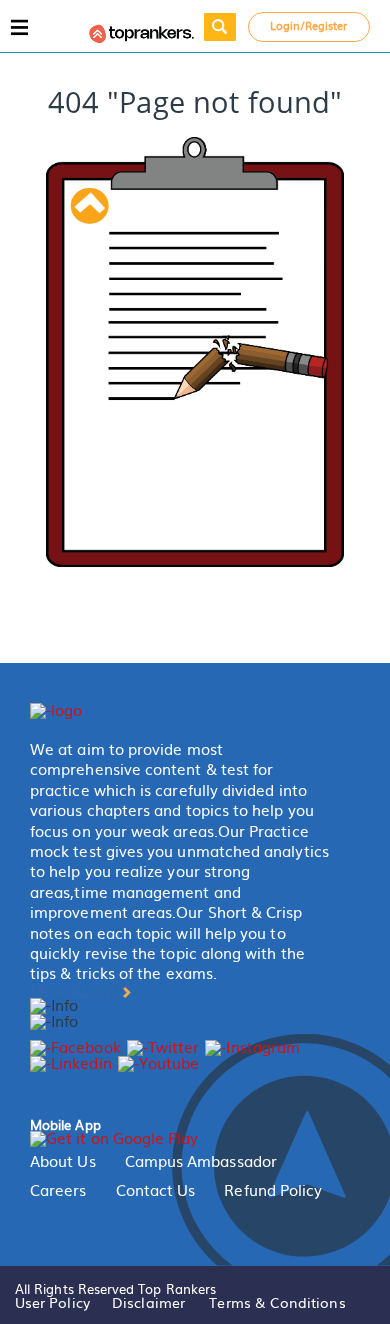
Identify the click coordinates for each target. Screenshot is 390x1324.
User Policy (52, 1302)
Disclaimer (148, 1302)
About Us (63, 1161)
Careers (58, 1190)
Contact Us (156, 1190)
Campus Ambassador (201, 1161)
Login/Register (309, 25)
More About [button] (75, 991)
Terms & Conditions (277, 1302)
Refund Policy (273, 1190)
